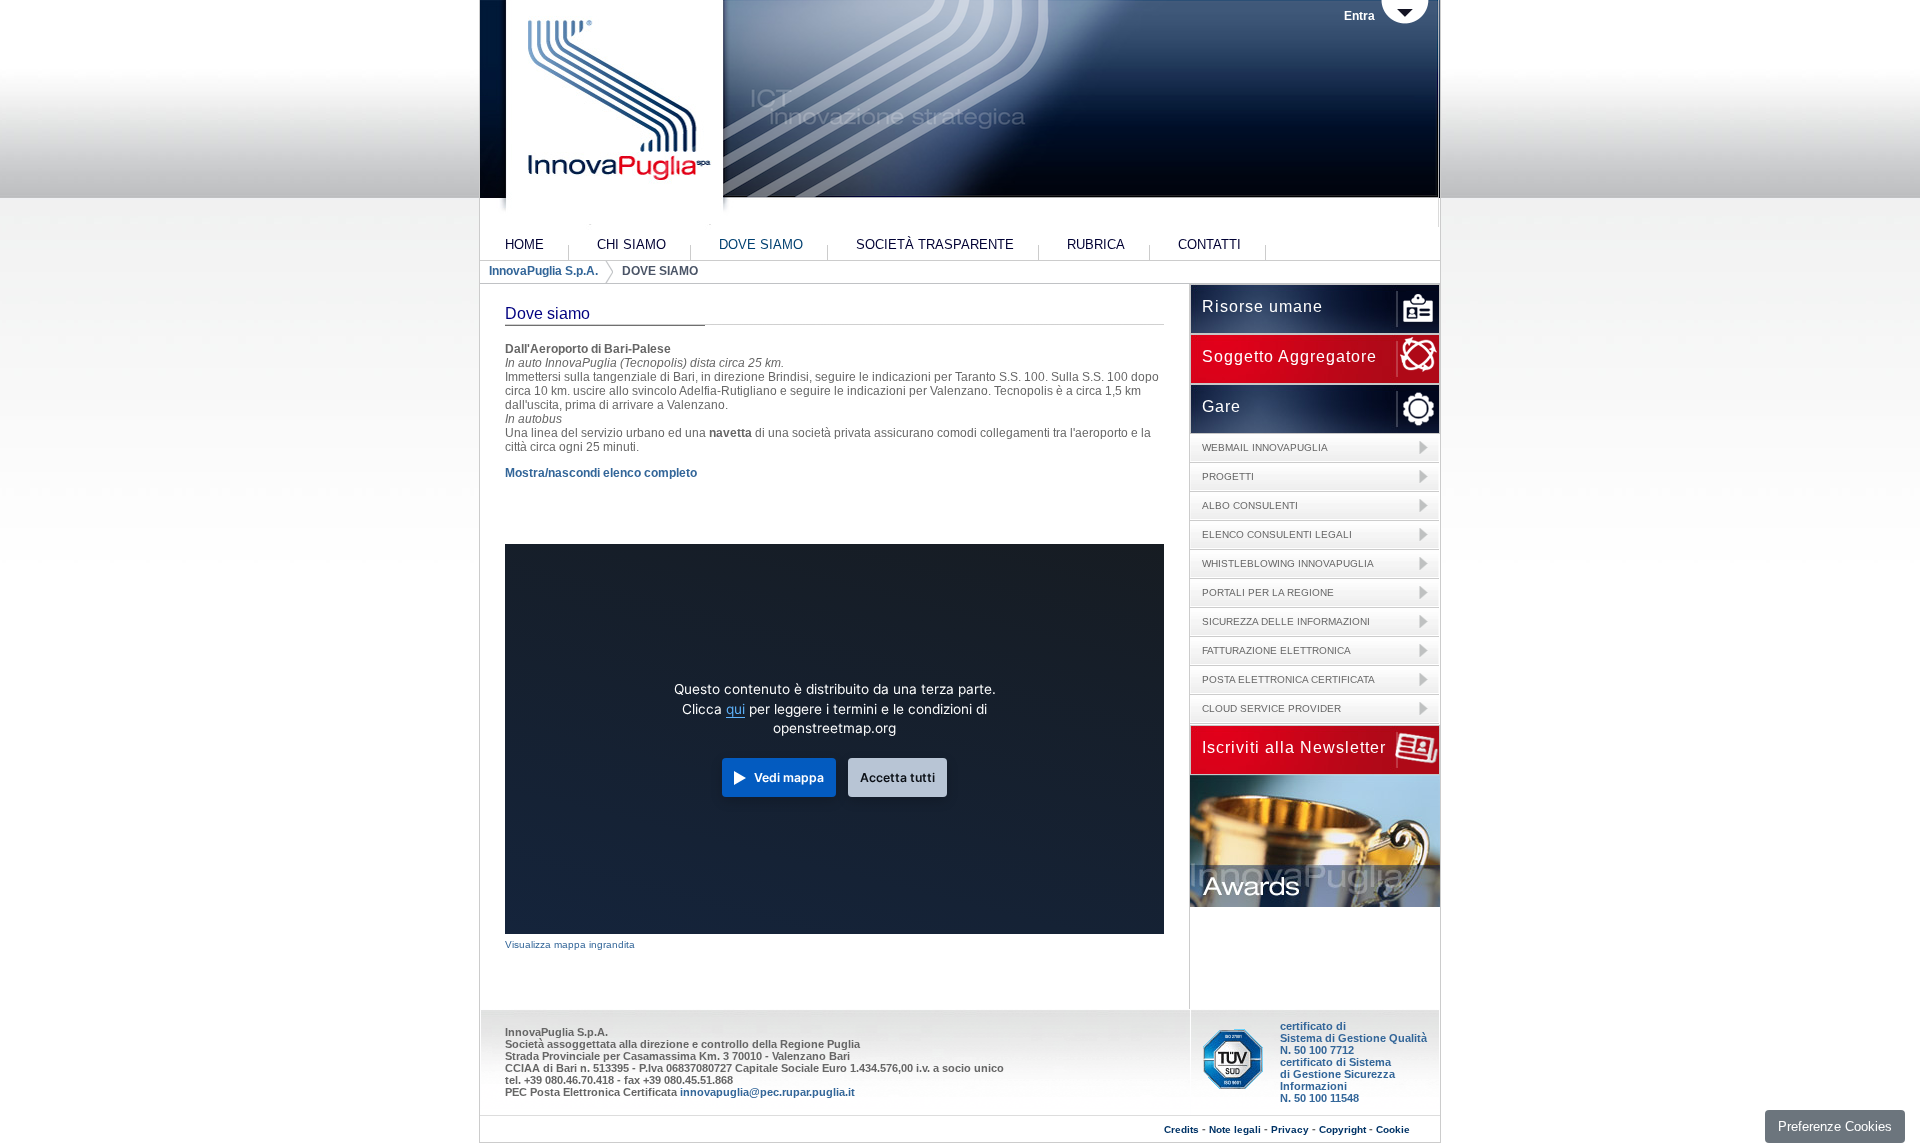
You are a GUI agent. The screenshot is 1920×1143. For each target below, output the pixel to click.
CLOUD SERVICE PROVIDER (1271, 708)
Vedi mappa (789, 777)
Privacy (1290, 1129)
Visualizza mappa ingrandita (570, 944)
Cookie (1393, 1129)
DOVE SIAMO (660, 271)
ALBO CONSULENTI (1250, 505)
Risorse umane (1262, 306)
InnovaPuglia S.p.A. (543, 271)
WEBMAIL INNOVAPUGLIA (1265, 447)
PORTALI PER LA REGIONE (1268, 592)
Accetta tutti (897, 777)
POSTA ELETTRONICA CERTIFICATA (1288, 679)
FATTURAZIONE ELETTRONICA (1276, 650)
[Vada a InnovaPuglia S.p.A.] (612, 115)
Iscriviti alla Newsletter (1294, 747)
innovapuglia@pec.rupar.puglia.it (767, 1092)
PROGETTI (1228, 476)
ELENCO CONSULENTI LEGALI (1277, 534)
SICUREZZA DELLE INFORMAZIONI (1286, 621)
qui (735, 709)
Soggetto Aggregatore (1289, 356)
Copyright (1342, 1129)
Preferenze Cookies (1835, 1126)
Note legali (1235, 1129)
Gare (1221, 406)
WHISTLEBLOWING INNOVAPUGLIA (1288, 563)
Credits (1181, 1129)
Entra (1359, 16)
